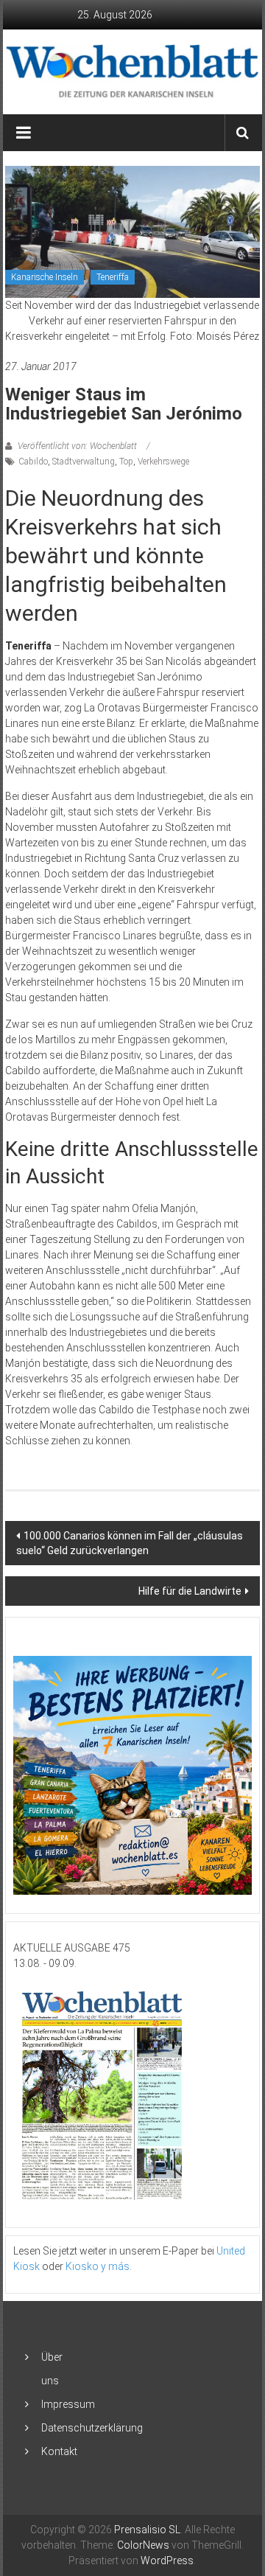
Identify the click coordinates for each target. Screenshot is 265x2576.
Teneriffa (113, 277)
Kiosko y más (98, 2266)
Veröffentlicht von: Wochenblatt (77, 446)
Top (126, 462)
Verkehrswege (163, 462)
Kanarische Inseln (45, 277)
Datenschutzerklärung (92, 2428)
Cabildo (33, 462)
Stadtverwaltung (84, 462)
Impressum (68, 2404)
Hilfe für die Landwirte (190, 1591)
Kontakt (59, 2451)
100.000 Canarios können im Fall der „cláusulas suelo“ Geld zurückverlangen (130, 1543)
